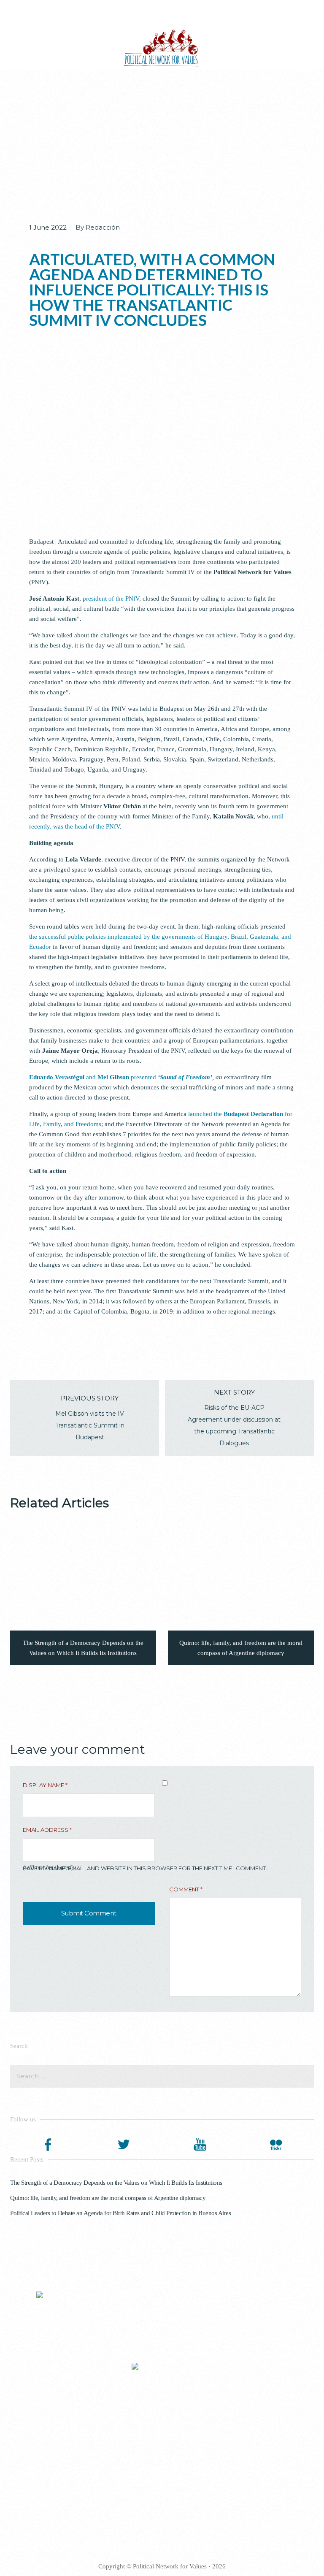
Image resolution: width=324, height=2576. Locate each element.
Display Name (45, 1785)
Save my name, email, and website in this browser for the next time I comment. (145, 1868)
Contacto (188, 2432)
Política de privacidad (203, 2414)
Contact (186, 2504)
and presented (121, 1077)
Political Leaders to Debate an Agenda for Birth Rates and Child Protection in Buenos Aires (120, 2213)
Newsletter (190, 2423)
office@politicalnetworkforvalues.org (251, 2363)
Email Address (47, 1830)
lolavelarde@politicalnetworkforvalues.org (220, 2339)
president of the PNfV (111, 599)
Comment (186, 1889)
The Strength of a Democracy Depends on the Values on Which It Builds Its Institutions (116, 2183)
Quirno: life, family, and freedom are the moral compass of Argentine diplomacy (108, 2198)
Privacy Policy (194, 2485)
